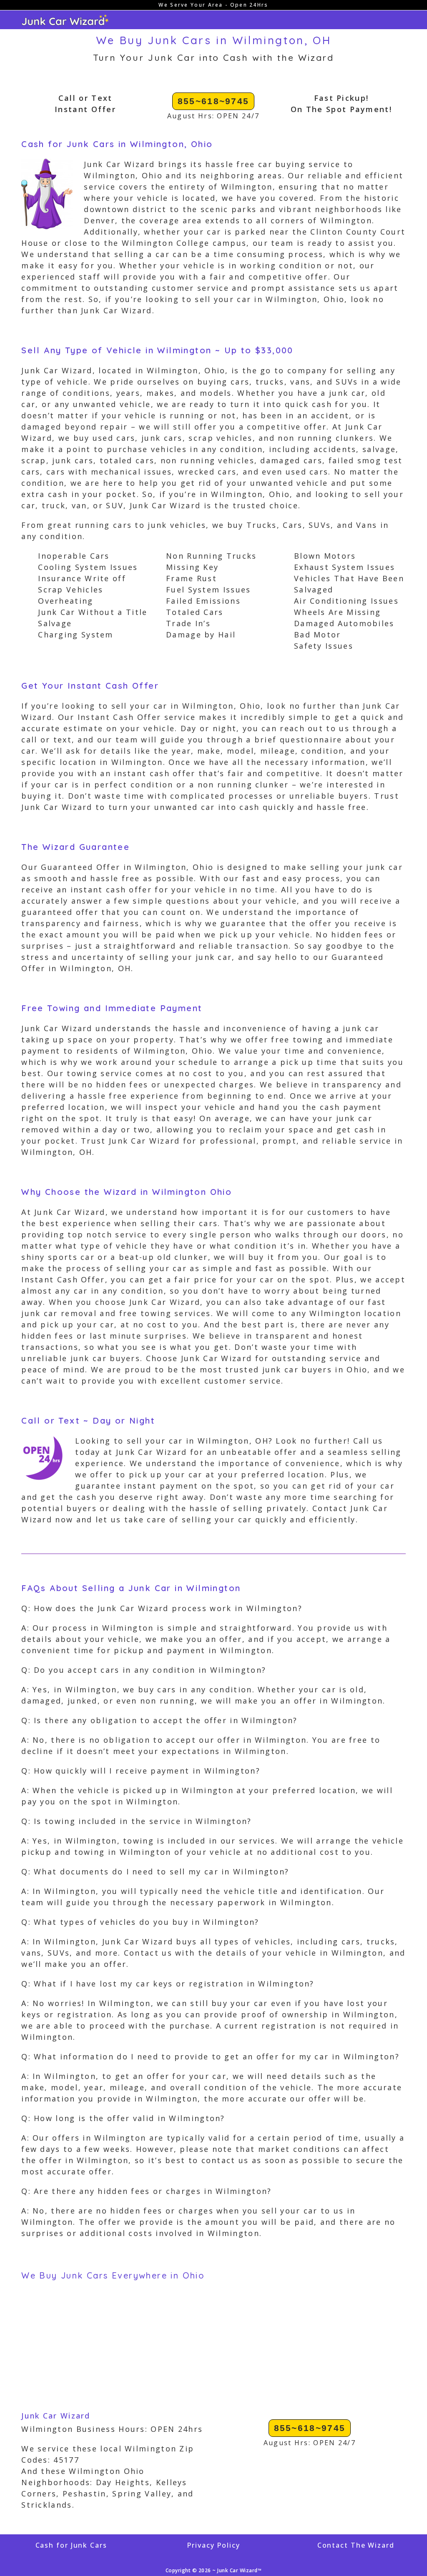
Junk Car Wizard (56, 2416)
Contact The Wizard (356, 2545)
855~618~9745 (213, 101)
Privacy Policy (213, 2545)
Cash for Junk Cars (71, 2545)
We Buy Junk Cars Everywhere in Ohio (113, 2275)
